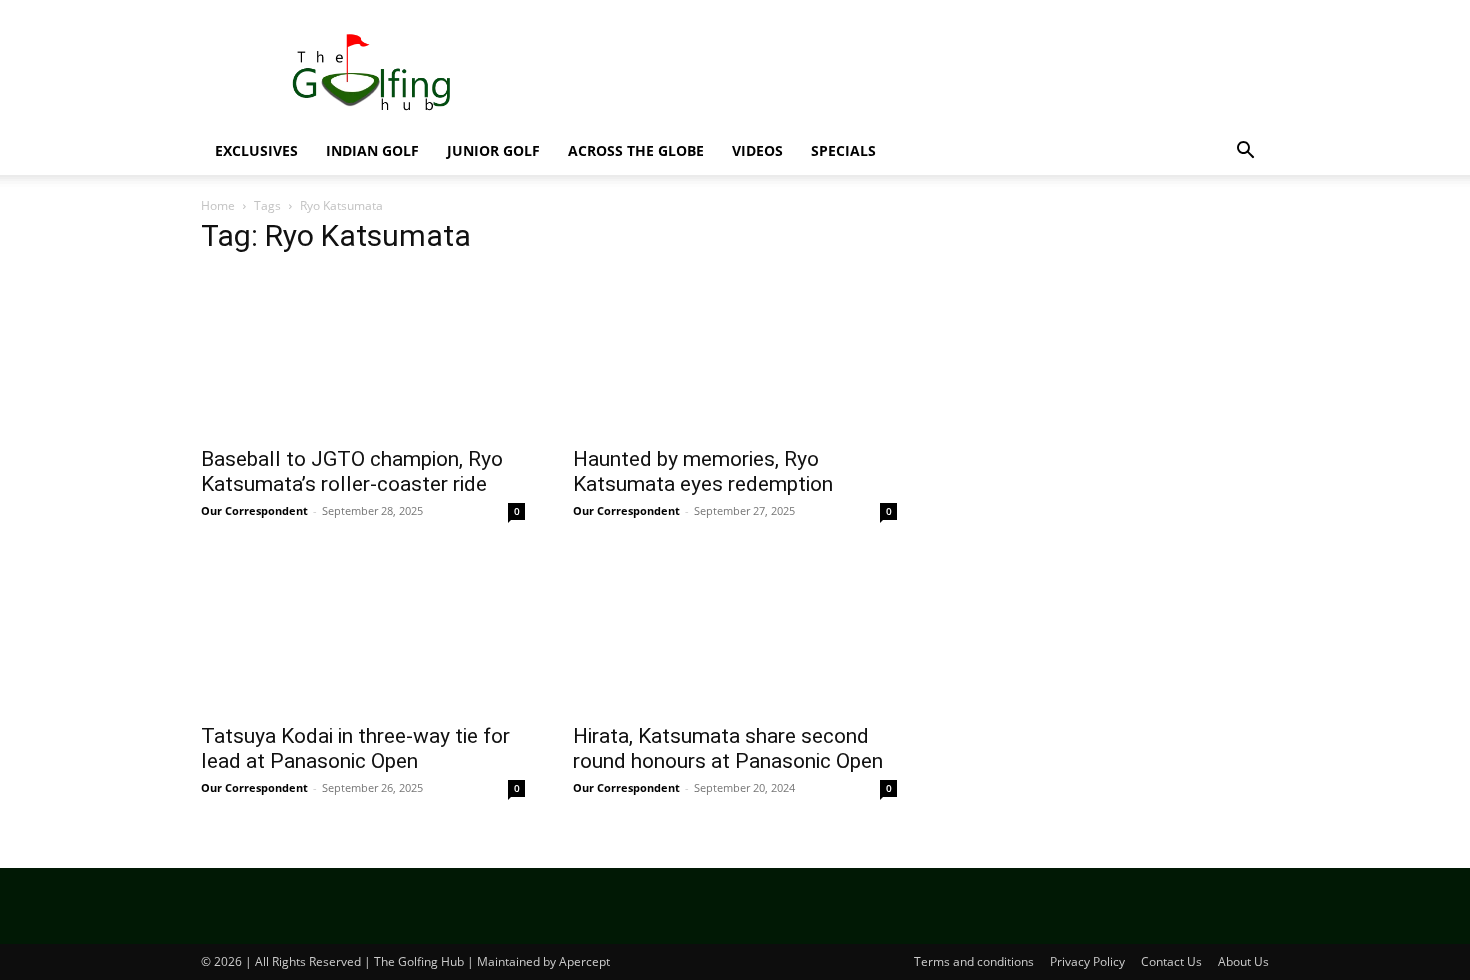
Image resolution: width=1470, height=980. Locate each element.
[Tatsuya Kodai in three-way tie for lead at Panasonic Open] (363, 631)
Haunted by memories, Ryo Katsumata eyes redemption (703, 471)
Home (218, 205)
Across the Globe (636, 150)
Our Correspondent (254, 510)
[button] (1245, 152)
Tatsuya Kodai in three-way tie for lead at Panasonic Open (355, 748)
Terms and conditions (974, 961)
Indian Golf (372, 150)
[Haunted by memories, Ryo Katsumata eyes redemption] (735, 354)
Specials (843, 150)
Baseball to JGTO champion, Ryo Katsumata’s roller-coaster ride (352, 471)
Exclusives (256, 150)
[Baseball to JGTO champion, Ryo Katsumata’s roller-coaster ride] (363, 354)
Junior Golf (493, 150)
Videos (757, 150)
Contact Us (1171, 961)
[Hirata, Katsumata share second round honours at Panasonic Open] (735, 631)
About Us (1243, 961)
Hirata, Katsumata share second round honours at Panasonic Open (728, 748)
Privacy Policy (1087, 961)
